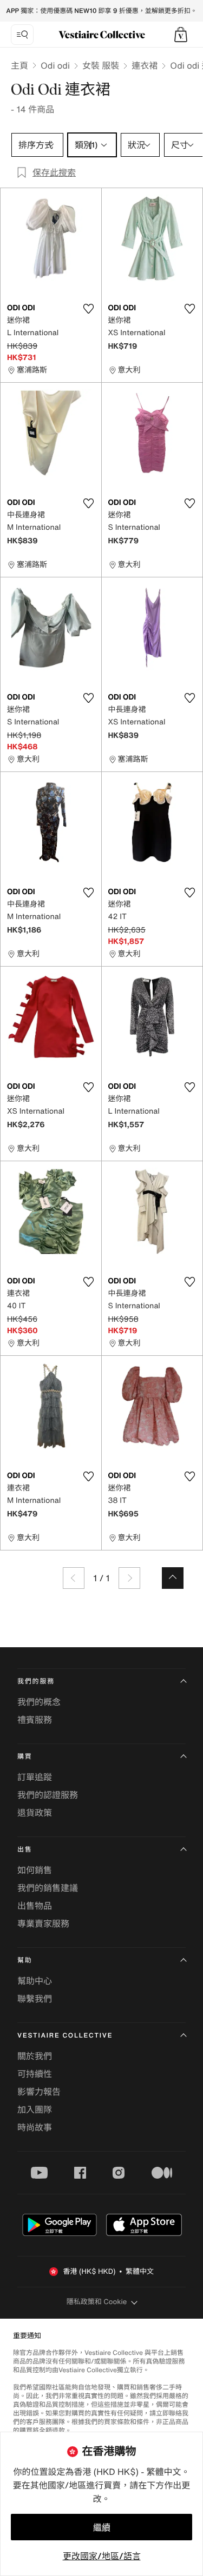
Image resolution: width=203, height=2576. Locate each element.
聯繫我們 (35, 1999)
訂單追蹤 (35, 1777)
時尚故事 (35, 2127)
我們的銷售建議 (48, 1888)
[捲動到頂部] (173, 1578)
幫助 (25, 1961)
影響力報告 (39, 2092)
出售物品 (35, 1906)
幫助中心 (35, 1981)
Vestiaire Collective (65, 2036)
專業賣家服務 (43, 1923)
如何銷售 (35, 1870)
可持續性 (35, 2074)
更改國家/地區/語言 (102, 2556)
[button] (181, 35)
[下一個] (129, 1578)
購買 (25, 1757)
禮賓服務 (35, 1720)
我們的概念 (39, 1702)
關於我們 (35, 2056)
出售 (25, 1850)
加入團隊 (35, 2109)
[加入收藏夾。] (89, 309)
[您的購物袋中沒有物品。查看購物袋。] (181, 35)
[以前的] (74, 1578)
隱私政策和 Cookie (97, 2302)
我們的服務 (36, 1682)
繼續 (102, 2527)
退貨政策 (35, 1813)
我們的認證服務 (48, 1795)
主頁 (19, 65)
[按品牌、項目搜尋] (22, 35)
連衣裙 (145, 65)
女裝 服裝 (101, 65)
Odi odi (55, 65)
